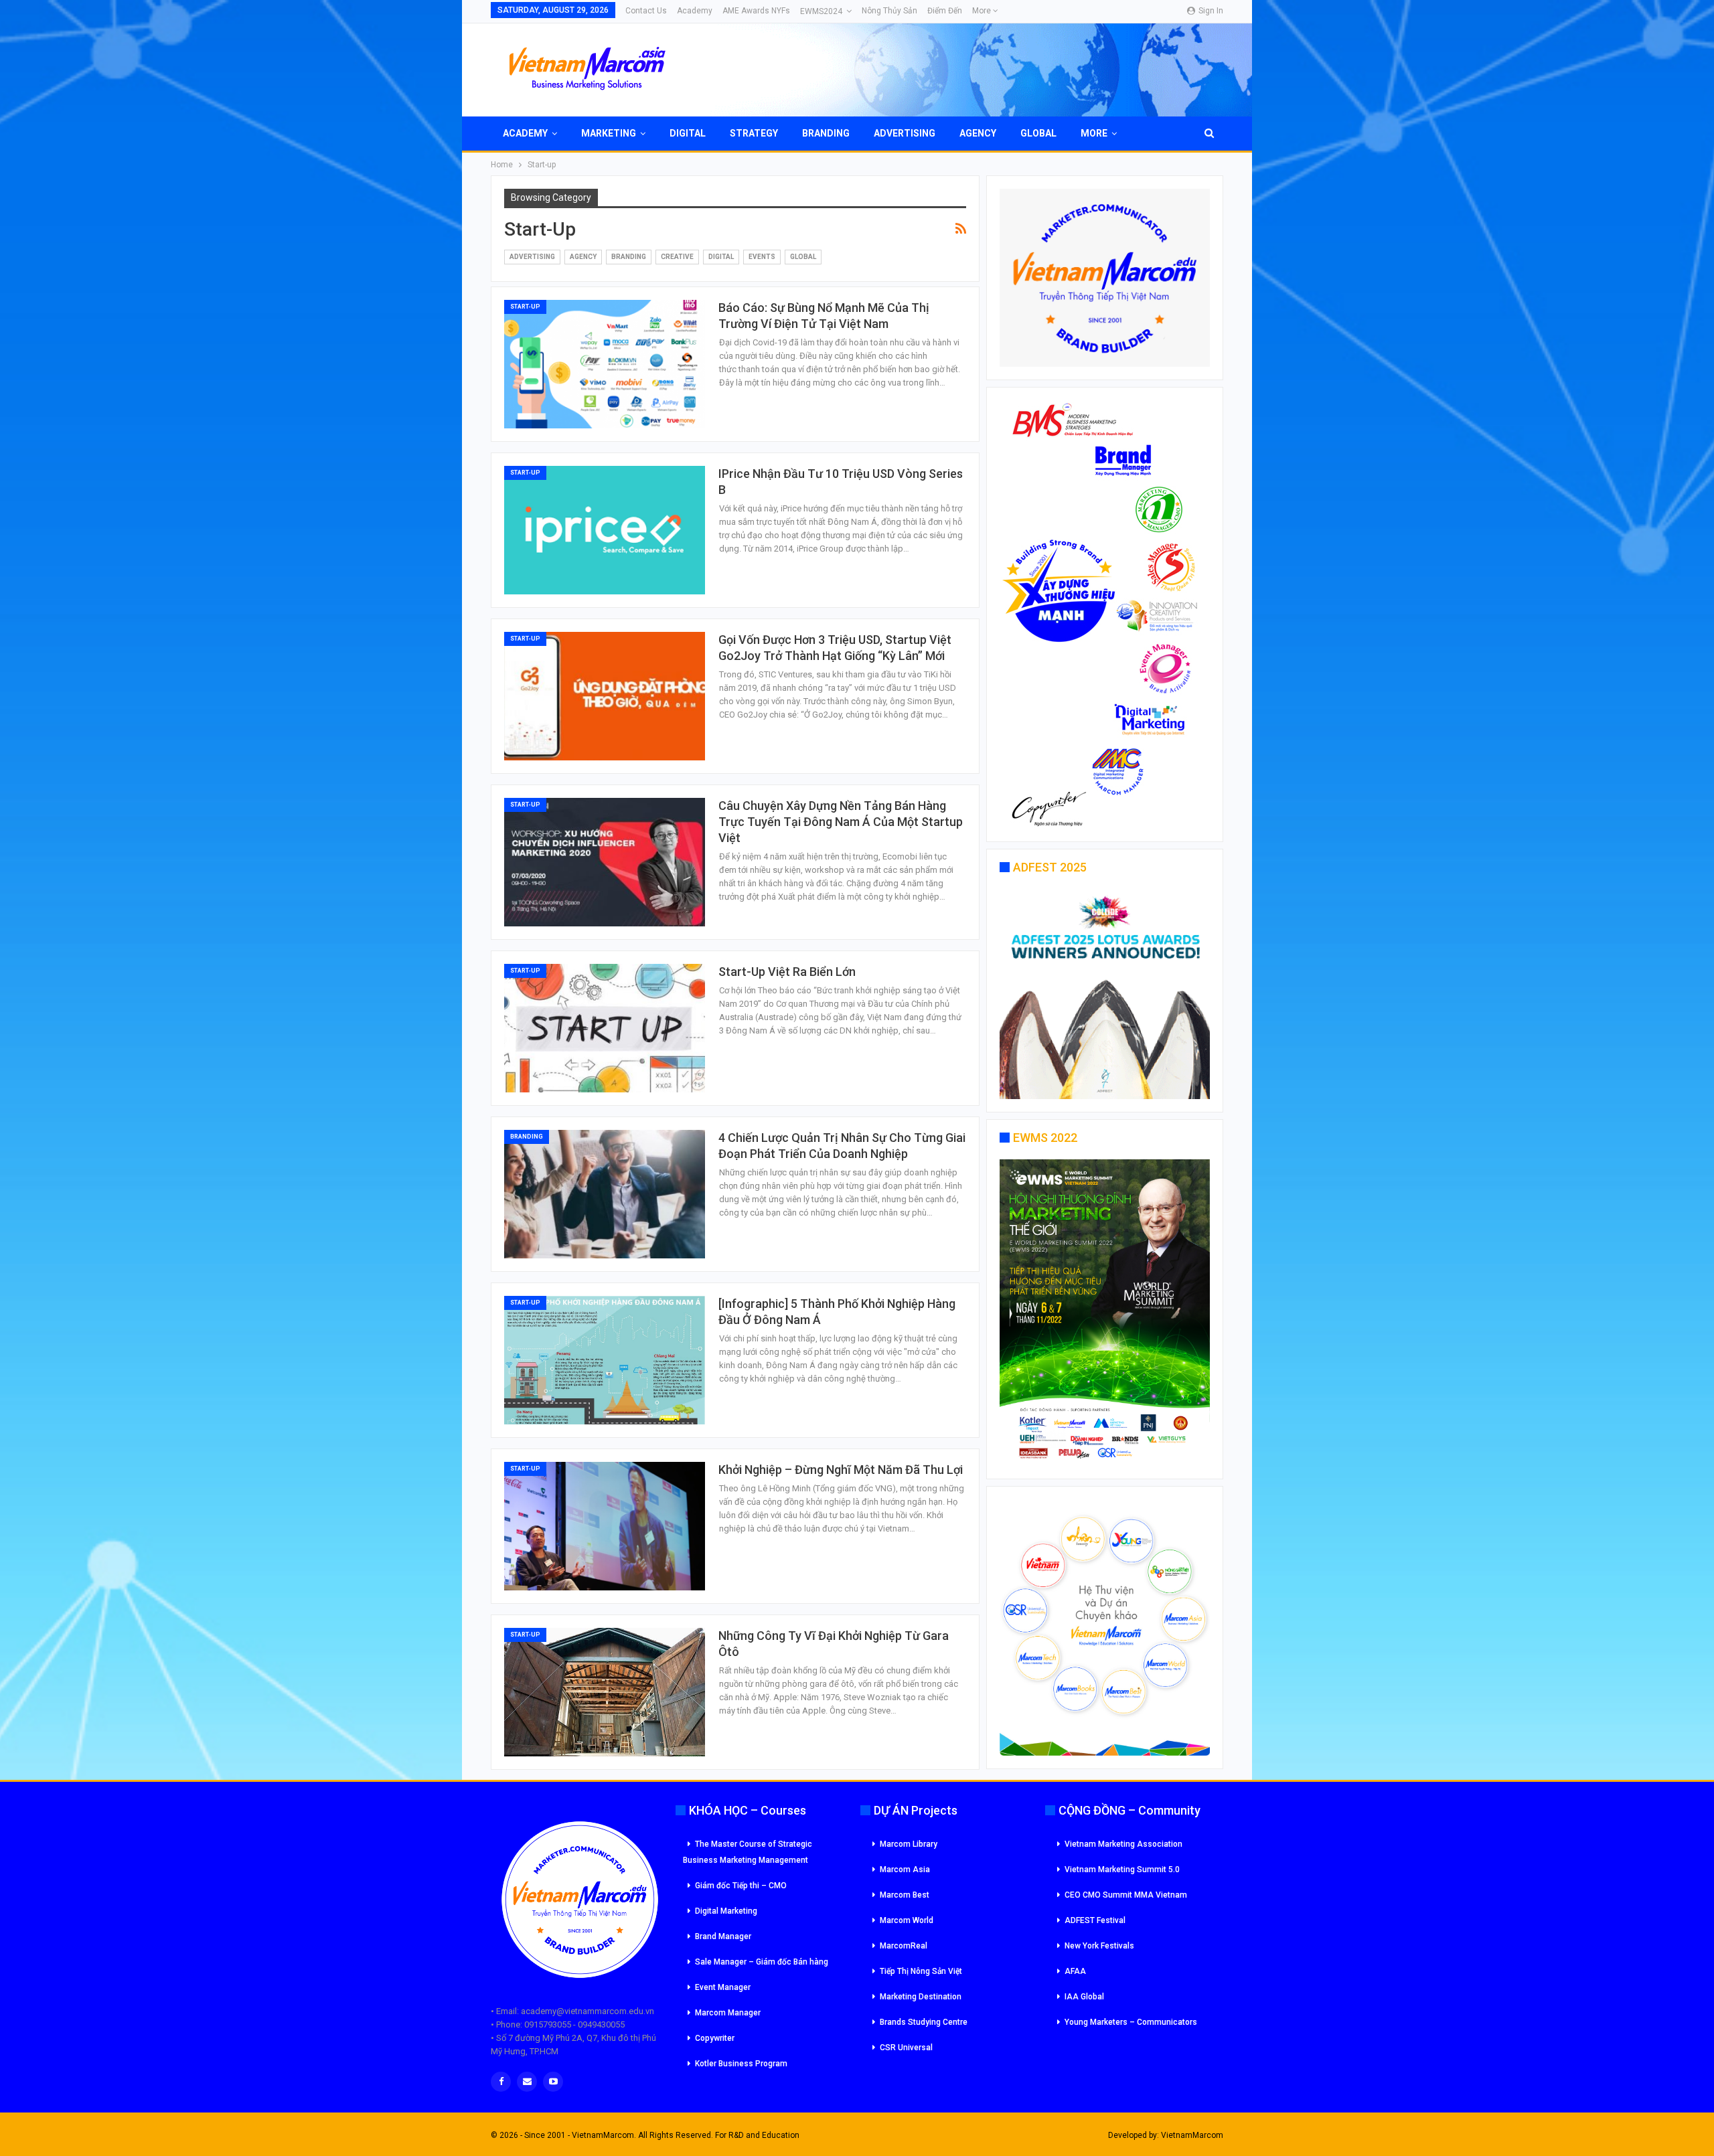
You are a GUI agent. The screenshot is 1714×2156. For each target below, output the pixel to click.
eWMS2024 (821, 11)
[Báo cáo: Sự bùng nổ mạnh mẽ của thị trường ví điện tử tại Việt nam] (605, 364)
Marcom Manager (728, 2013)
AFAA (1075, 1971)
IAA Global (1084, 1997)
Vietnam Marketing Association (1123, 1844)
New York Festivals (1099, 1946)
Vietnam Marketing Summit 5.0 (1122, 1870)
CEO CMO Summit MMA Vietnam (1126, 1895)
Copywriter (715, 2038)
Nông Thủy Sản (889, 11)
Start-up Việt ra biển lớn (787, 972)
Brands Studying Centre (924, 2022)
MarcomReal (904, 1946)
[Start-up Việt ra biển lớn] (605, 1028)
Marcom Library (909, 1844)
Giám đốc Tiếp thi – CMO (741, 1886)
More (983, 11)
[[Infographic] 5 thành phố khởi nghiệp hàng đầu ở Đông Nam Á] (605, 1360)
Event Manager (723, 1987)
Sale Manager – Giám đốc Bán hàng (762, 1962)
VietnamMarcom (1192, 2135)
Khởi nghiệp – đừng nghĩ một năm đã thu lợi (841, 1470)
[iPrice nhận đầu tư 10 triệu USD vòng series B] (605, 530)
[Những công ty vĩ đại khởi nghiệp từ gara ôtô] (605, 1692)
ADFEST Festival (1095, 1920)
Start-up (525, 307)
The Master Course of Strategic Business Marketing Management (748, 1852)
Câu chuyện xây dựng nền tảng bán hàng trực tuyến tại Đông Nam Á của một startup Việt (841, 822)
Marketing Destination (921, 1997)
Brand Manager (723, 1936)
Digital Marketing (726, 1911)
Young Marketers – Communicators (1131, 2022)
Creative (677, 257)
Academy (695, 11)
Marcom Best (905, 1895)
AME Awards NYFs (756, 11)
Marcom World (907, 1920)
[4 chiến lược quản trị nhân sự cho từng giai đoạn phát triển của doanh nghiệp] (605, 1194)
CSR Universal (906, 2048)
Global (1038, 133)
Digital (688, 133)
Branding (826, 133)
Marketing (609, 133)
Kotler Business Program (741, 2064)
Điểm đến (945, 11)
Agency (978, 133)
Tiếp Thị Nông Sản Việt (921, 1971)
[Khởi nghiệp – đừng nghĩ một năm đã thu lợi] (605, 1526)
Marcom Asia (905, 1870)
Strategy (754, 133)
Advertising (905, 133)
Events (762, 257)
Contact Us (646, 11)
